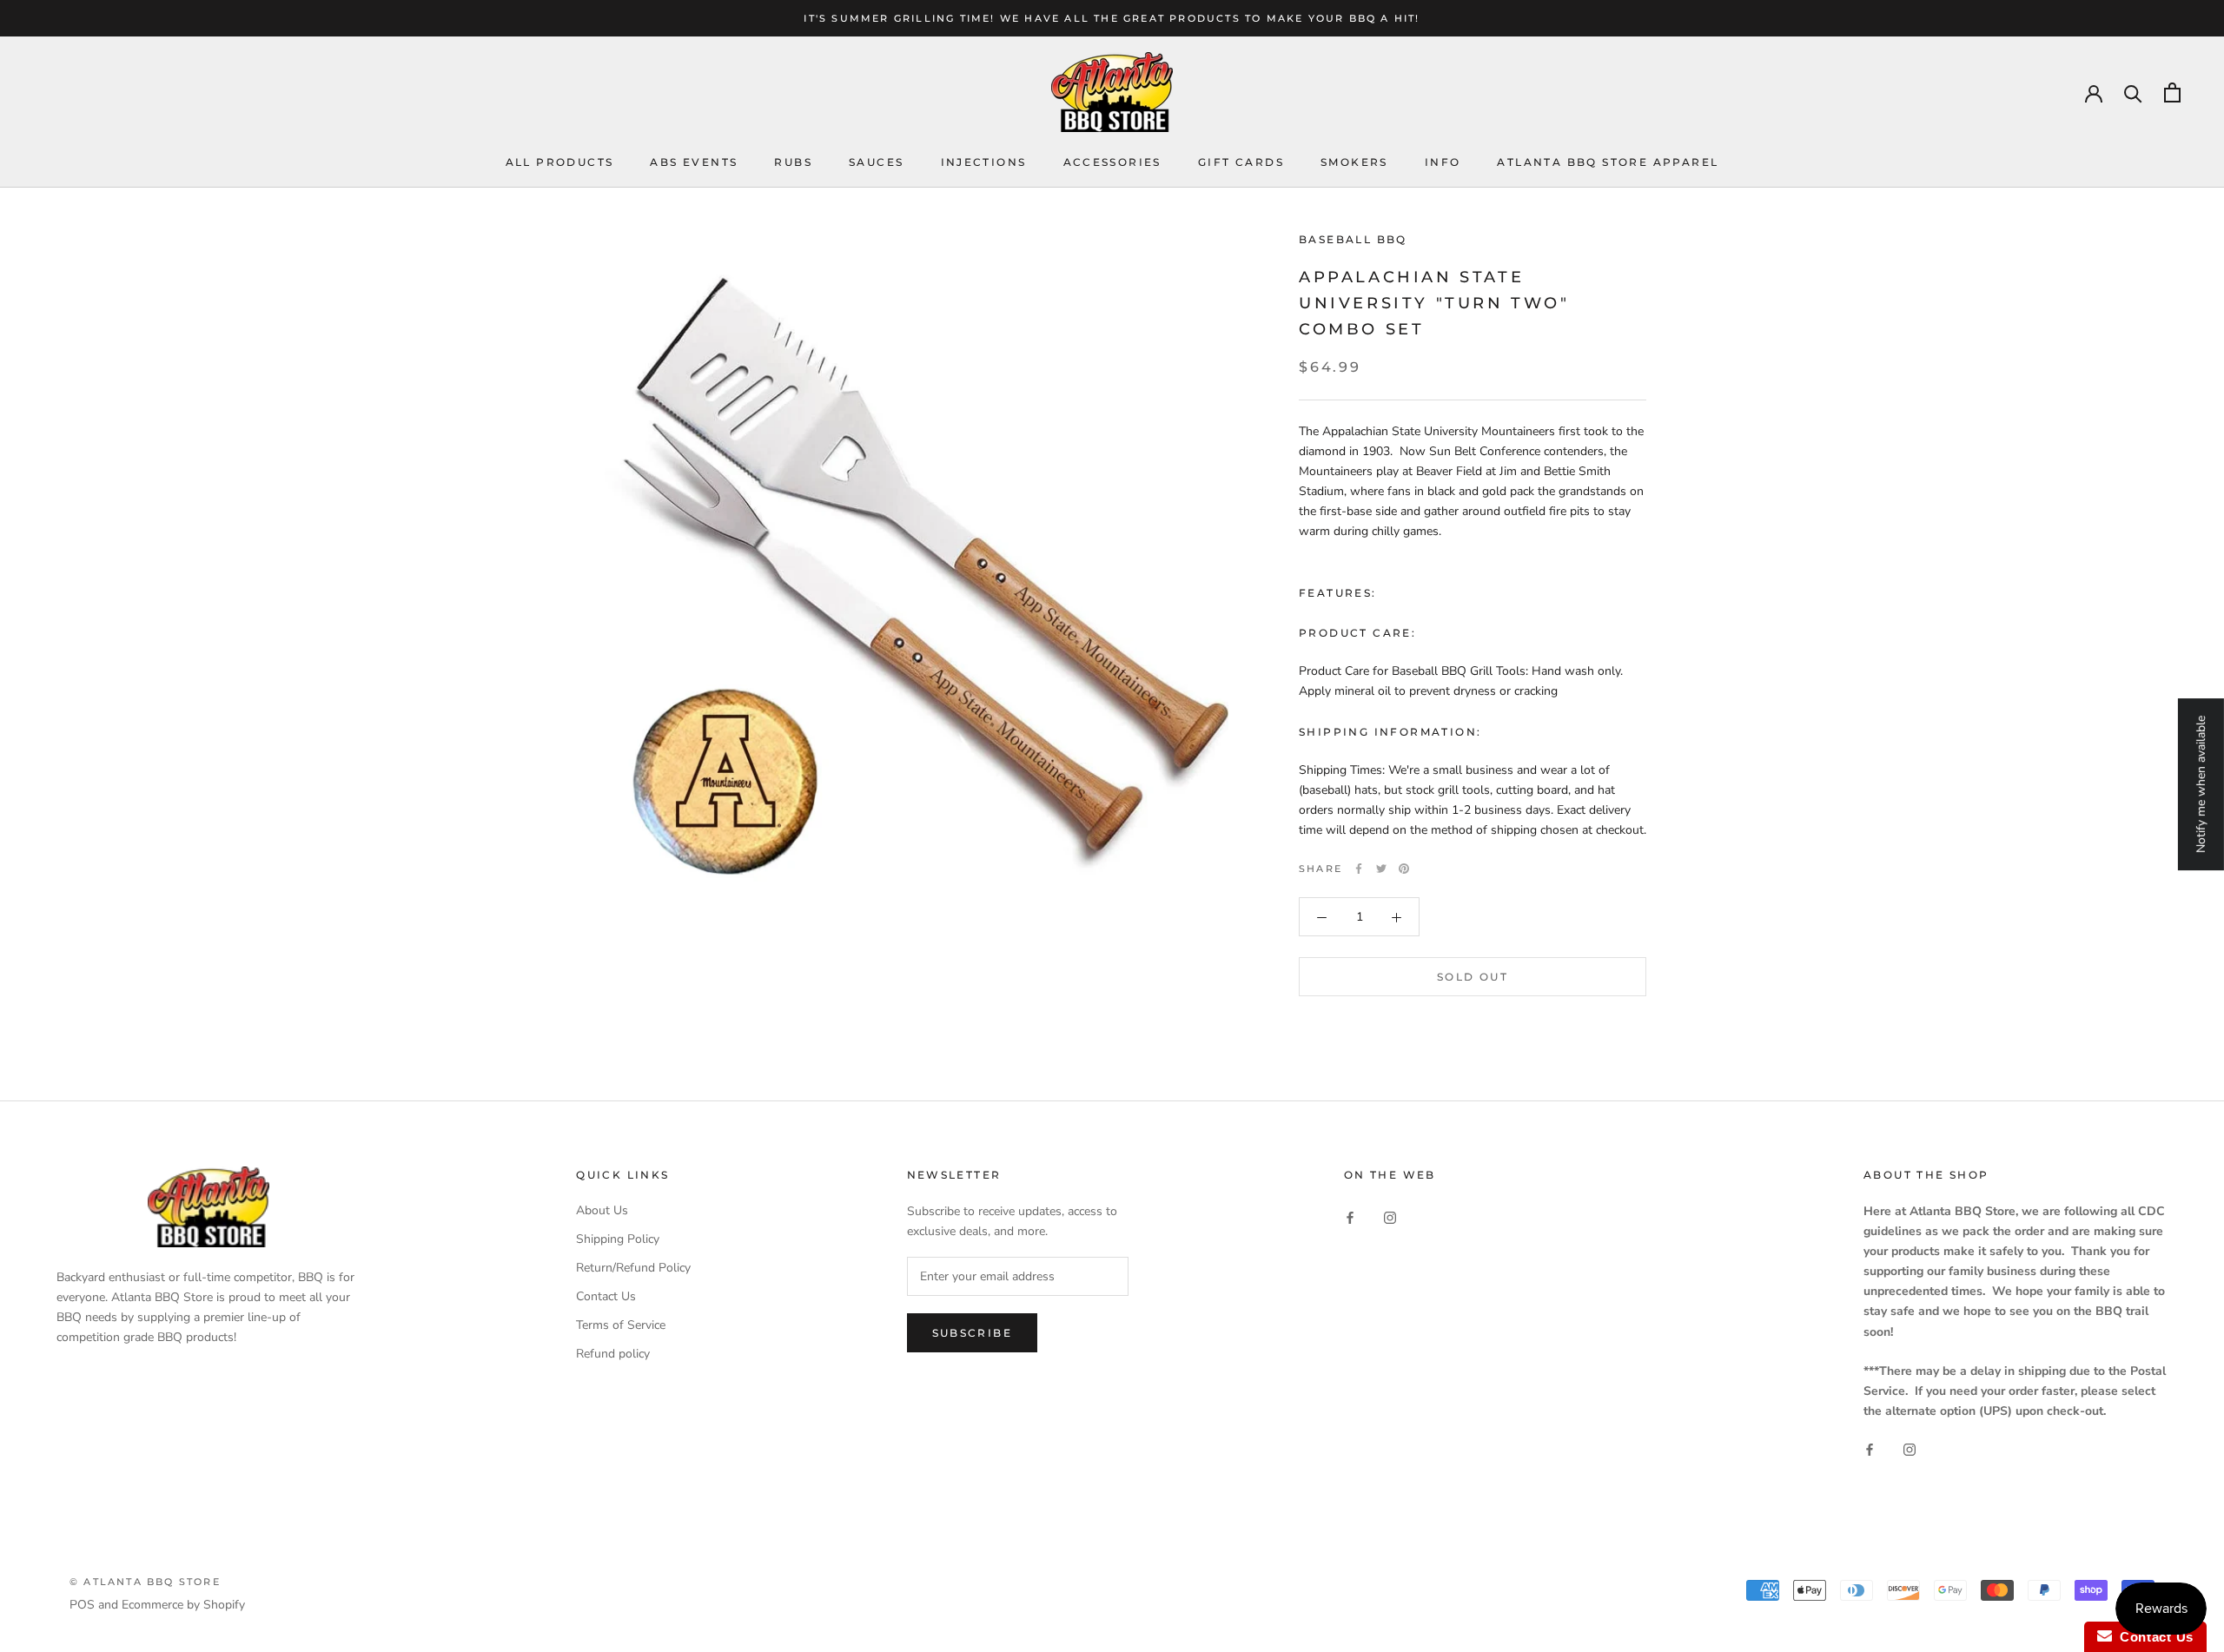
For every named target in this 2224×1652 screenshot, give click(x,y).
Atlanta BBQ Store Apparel (1608, 162)
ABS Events (694, 162)
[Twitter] (1381, 869)
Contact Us (606, 1296)
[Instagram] (1390, 1216)
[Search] (2133, 93)
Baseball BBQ (1353, 239)
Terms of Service (621, 1325)
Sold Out (1473, 978)
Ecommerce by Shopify (183, 1605)
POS (82, 1605)
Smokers (1354, 162)
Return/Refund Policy (633, 1268)
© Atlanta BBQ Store (145, 1582)
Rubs (793, 162)
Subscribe (973, 1333)
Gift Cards (1241, 162)
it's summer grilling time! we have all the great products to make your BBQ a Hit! (1112, 18)
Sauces (876, 162)
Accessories (1112, 162)
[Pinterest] (1404, 869)
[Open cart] (2172, 93)
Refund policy (613, 1354)
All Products (560, 162)
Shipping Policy (618, 1239)
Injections (984, 162)
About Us (602, 1210)
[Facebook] (1359, 869)
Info (1443, 162)
